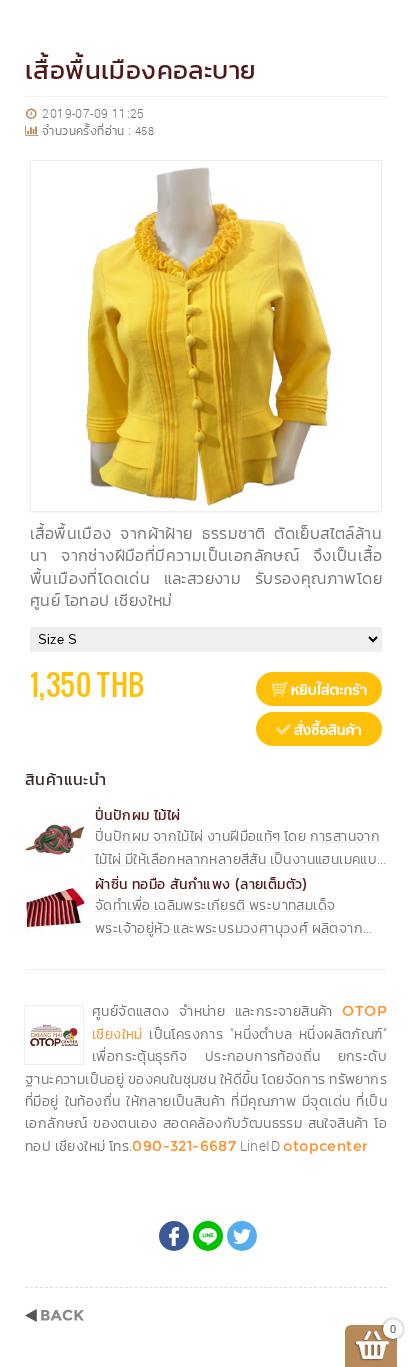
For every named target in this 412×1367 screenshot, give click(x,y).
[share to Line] (208, 1236)
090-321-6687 (184, 1146)
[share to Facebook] (174, 1236)
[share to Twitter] (242, 1236)
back (54, 1315)
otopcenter (325, 1146)
